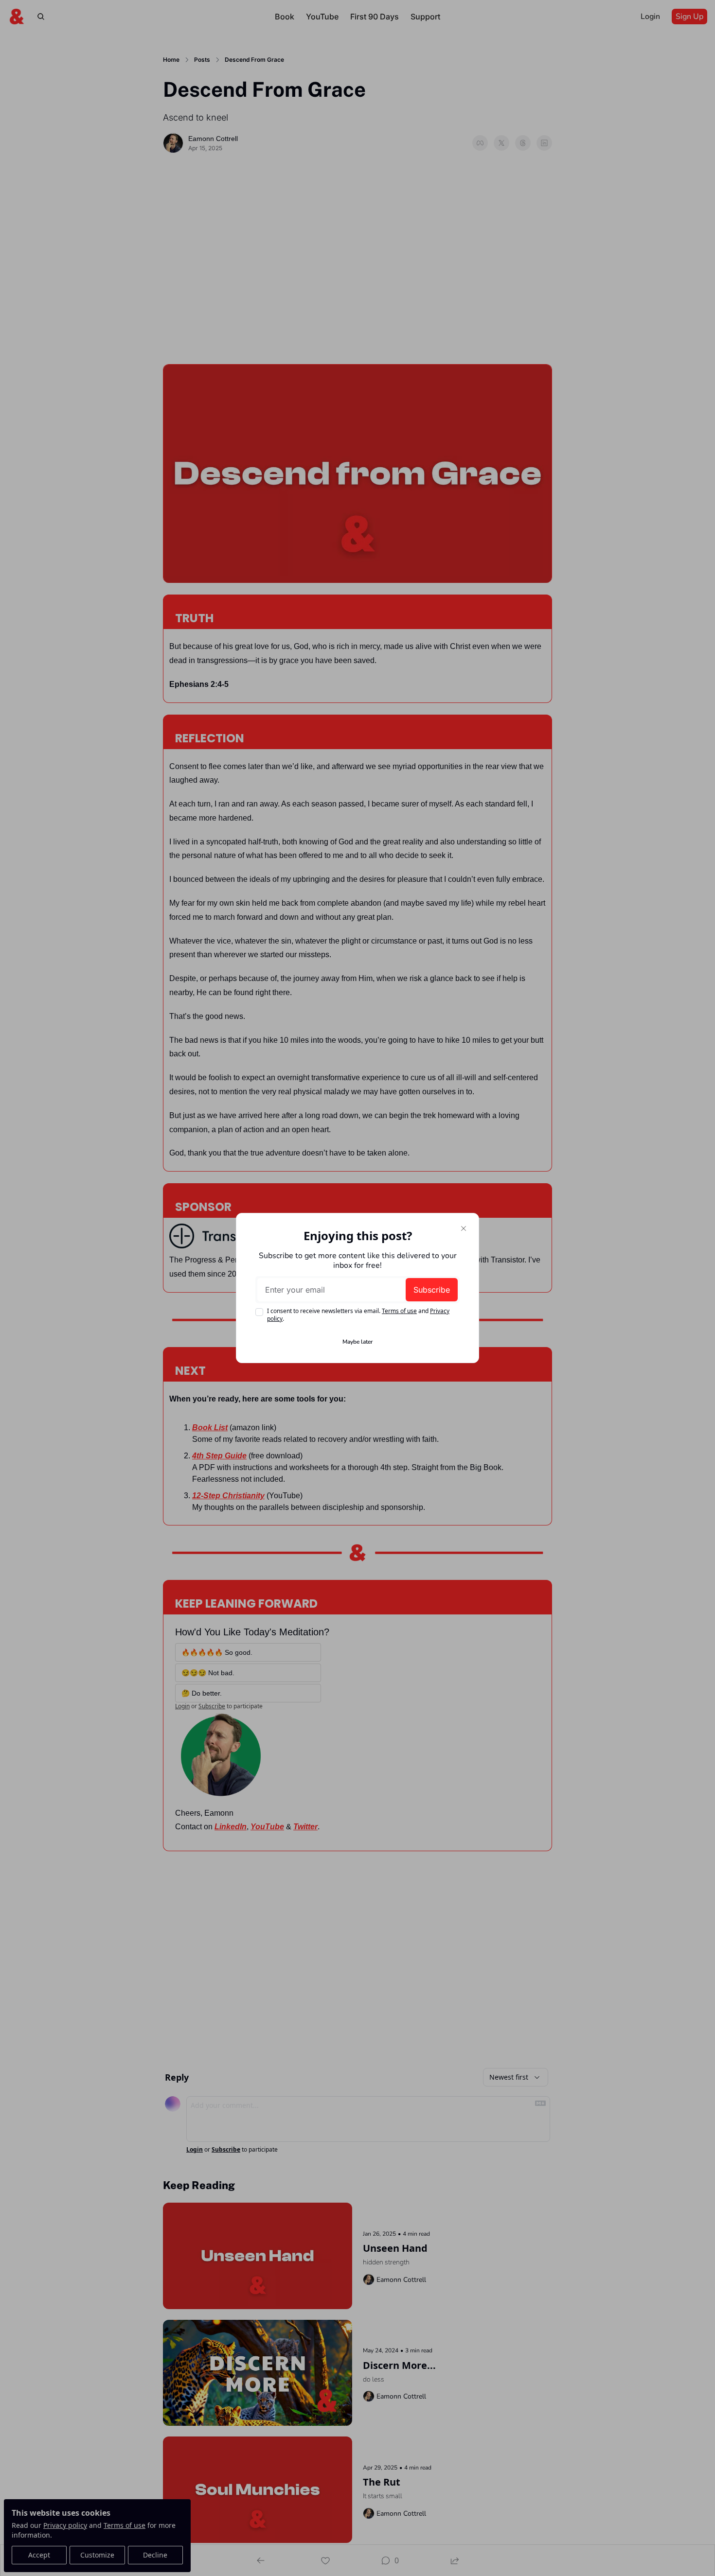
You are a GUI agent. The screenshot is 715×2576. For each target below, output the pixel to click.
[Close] (464, 1228)
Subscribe (432, 1290)
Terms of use (399, 1311)
